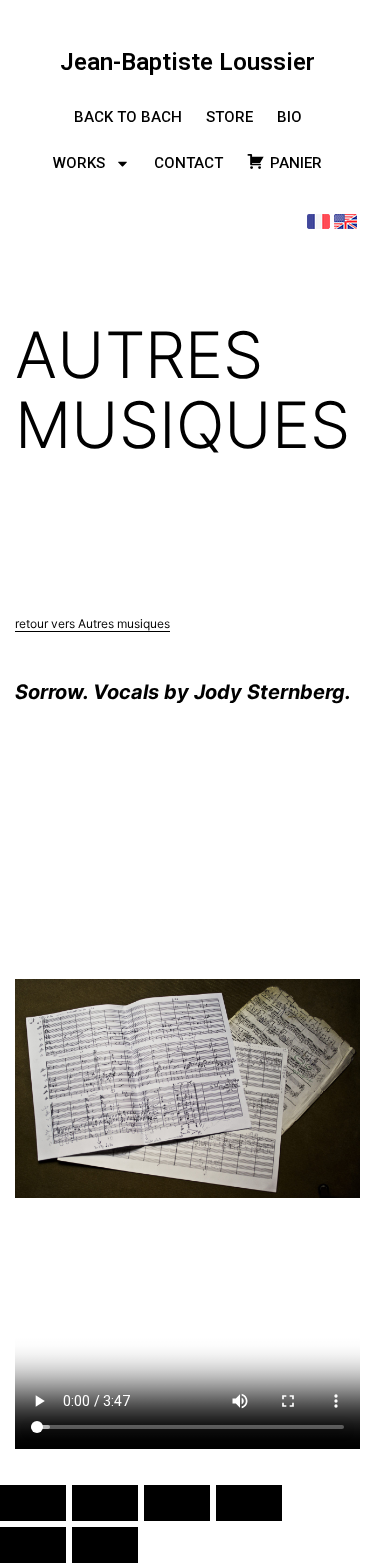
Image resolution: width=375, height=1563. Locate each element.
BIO (289, 117)
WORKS (79, 163)
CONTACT (188, 163)
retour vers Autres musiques (92, 623)
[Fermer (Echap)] (249, 1503)
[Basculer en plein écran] (105, 1503)
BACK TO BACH (128, 117)
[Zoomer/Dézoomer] (33, 1503)
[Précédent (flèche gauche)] (33, 1545)
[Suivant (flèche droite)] (105, 1545)
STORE (229, 117)
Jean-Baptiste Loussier (187, 62)
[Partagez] (177, 1503)
